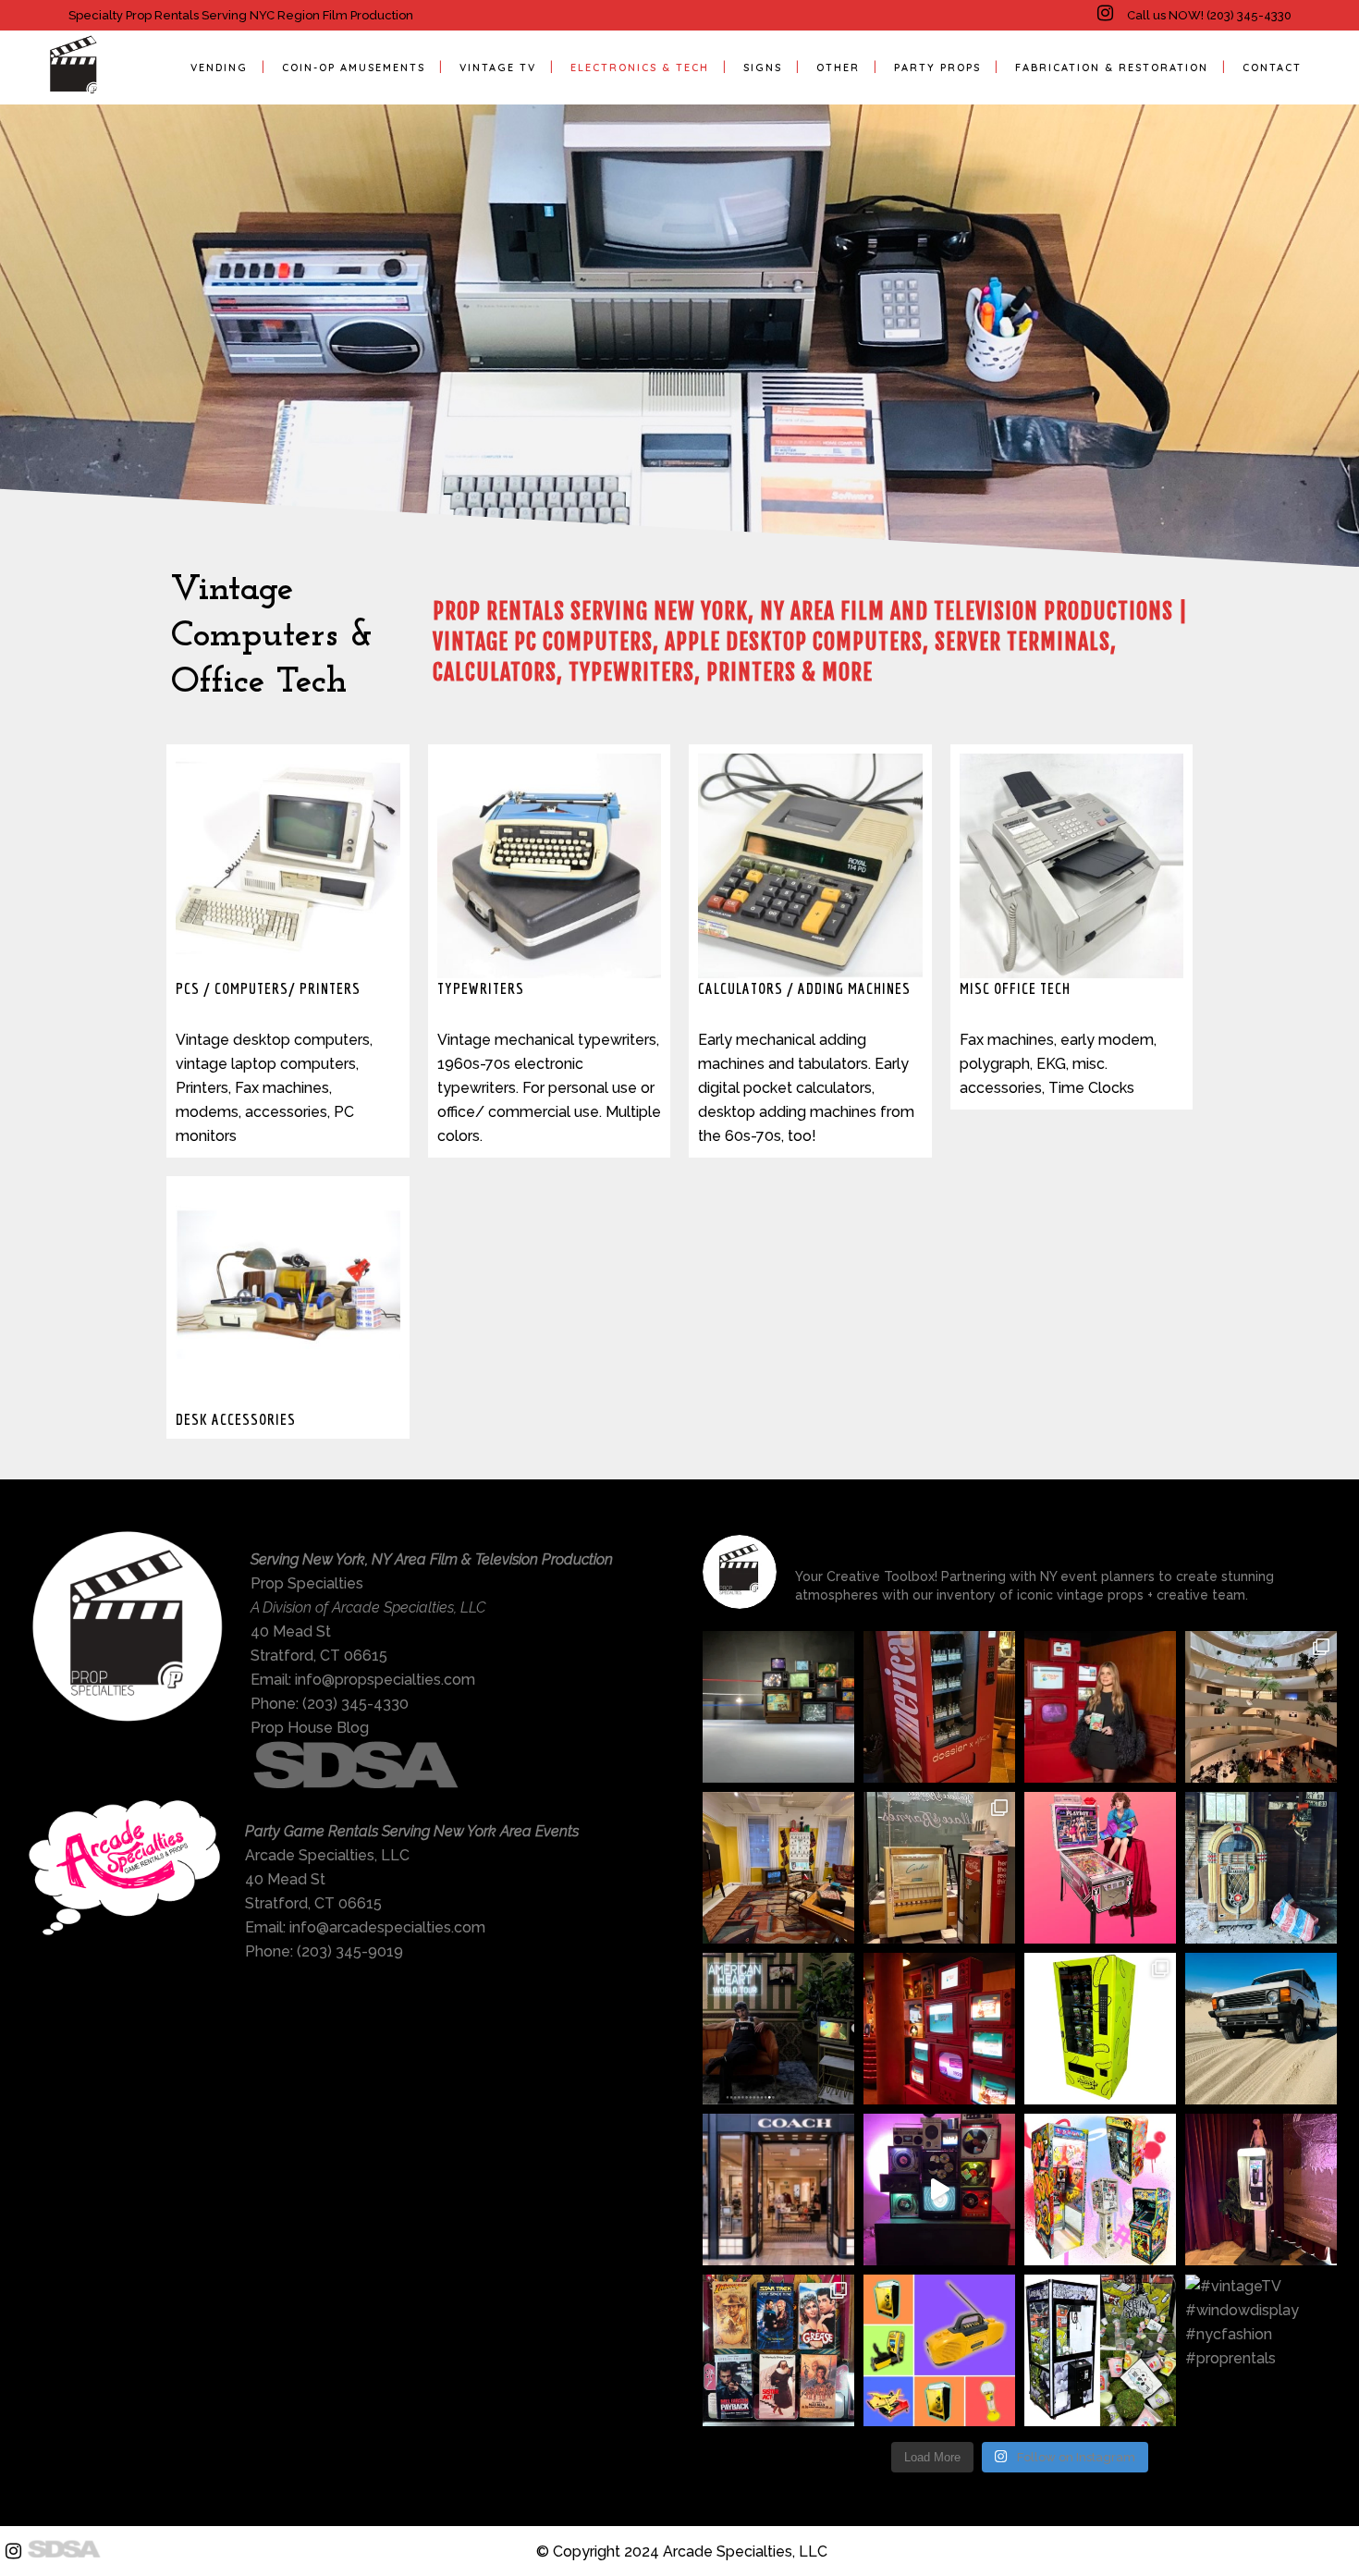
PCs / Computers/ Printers (268, 988)
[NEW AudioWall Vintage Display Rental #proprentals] (939, 2190)
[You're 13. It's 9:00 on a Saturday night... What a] (778, 2350)
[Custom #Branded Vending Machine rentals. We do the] (1100, 2029)
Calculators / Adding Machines (804, 988)
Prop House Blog (310, 1728)
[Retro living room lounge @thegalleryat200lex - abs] (778, 1868)
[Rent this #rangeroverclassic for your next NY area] (1261, 2029)
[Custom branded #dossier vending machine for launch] (939, 1707)
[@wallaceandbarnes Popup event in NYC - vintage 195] (939, 1868)
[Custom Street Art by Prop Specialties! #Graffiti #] (1100, 2190)
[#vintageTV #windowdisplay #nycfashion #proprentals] (1261, 2350)
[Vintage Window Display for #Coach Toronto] (778, 2190)
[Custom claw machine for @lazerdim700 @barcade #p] (1100, 2350)
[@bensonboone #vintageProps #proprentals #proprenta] (778, 2029)
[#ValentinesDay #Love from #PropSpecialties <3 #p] (1100, 1868)
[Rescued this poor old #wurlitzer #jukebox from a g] (1261, 1868)
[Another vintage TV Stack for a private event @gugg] (1261, 1707)
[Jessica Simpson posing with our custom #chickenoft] (1100, 1707)
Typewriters (481, 988)
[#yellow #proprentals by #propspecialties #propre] (939, 2350)
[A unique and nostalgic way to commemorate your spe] (1261, 2190)
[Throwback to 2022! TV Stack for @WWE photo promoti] (778, 1707)
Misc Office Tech (1015, 988)
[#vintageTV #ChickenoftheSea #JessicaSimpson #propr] (939, 2029)
